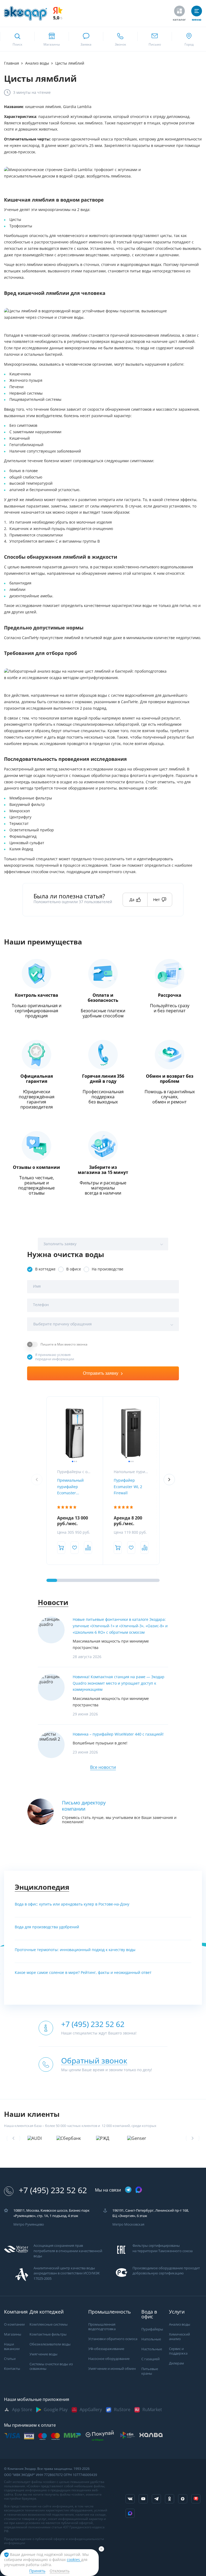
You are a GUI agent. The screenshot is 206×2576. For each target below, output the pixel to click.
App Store (22, 2414)
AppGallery (91, 2414)
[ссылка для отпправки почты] (154, 39)
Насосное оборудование (109, 2364)
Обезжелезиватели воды (50, 2349)
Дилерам (176, 2368)
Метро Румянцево (29, 2230)
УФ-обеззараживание (106, 2354)
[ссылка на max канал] (139, 2195)
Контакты (12, 2373)
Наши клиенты (32, 2114)
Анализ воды (180, 2329)
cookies (74, 2560)
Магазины (13, 2339)
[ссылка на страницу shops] (51, 39)
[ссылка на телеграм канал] (128, 2195)
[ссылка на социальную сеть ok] (170, 2504)
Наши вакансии (12, 2352)
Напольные (151, 2344)
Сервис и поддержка (178, 2356)
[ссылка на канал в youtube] (143, 2504)
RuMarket (152, 2414)
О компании (14, 2329)
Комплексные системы (49, 2329)
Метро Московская (128, 2230)
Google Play (56, 2414)
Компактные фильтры (48, 2339)
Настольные (152, 2354)
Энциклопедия (42, 1887)
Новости (53, 1602)
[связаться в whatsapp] (86, 39)
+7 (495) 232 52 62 (53, 2195)
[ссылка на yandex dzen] (183, 2504)
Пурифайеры (152, 2334)
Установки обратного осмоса (113, 2344)
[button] (169, 1480)
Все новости (103, 1767)
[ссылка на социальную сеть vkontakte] (130, 2504)
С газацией (150, 2364)
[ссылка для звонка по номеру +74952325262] (120, 39)
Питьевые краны (150, 2376)
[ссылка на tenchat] (196, 2504)
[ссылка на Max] (130, 2518)
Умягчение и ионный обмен (112, 2373)
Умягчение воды (43, 2359)
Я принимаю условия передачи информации (55, 1357)
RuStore (122, 2414)
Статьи (10, 2364)
